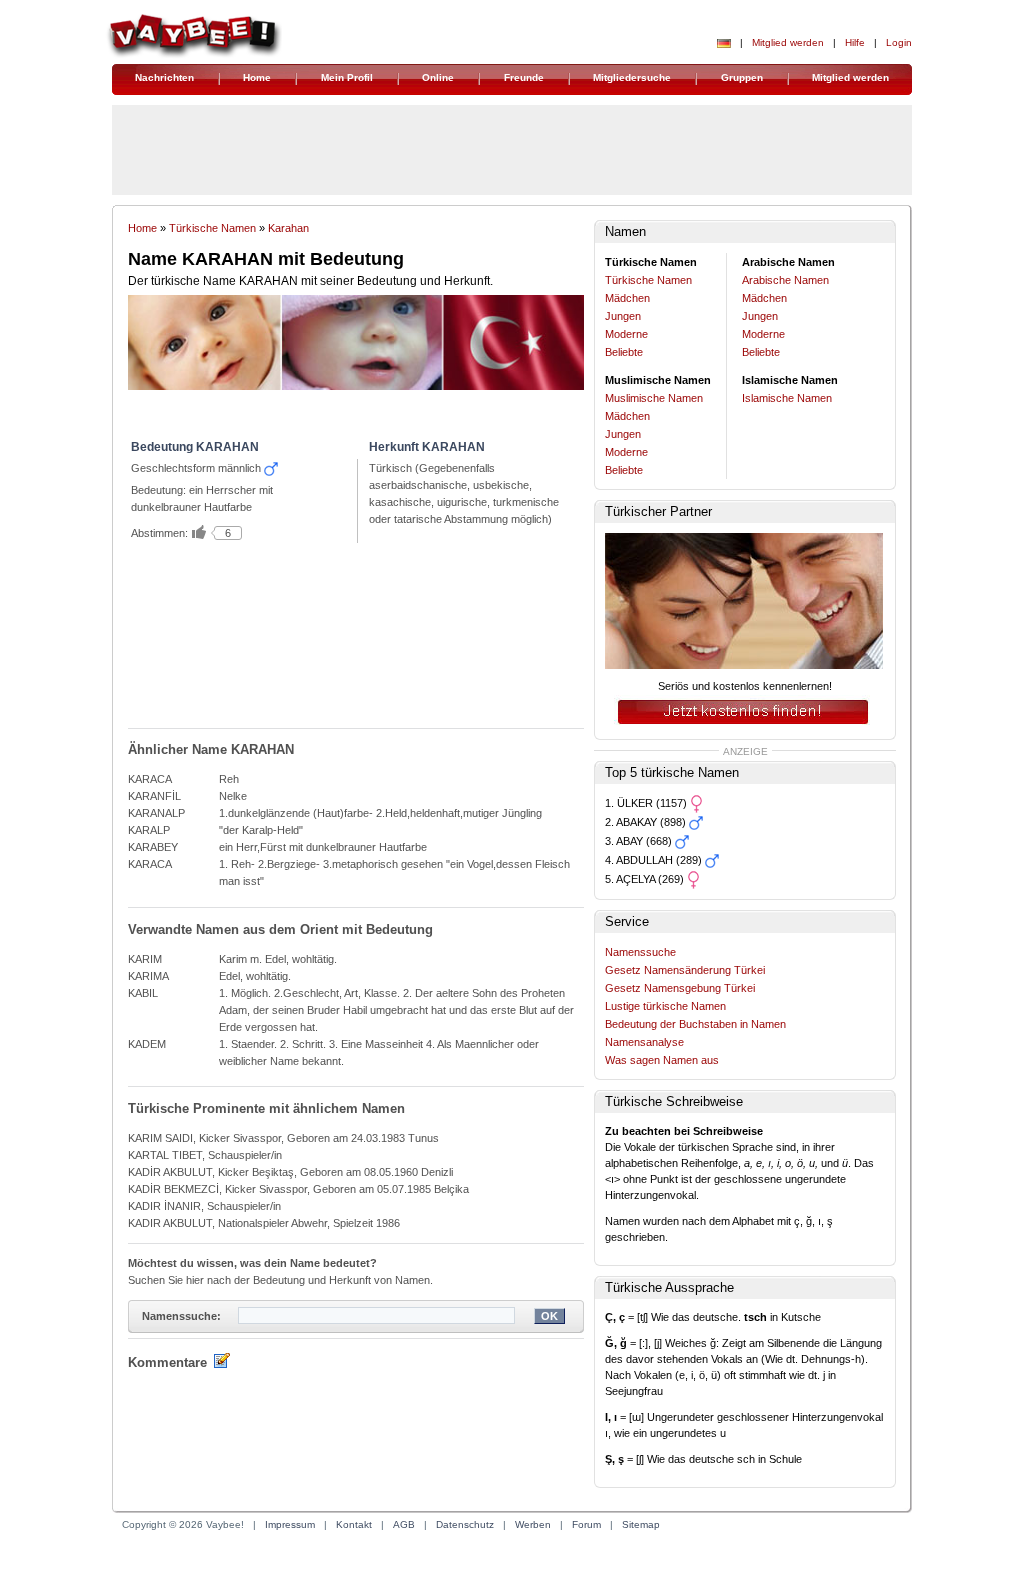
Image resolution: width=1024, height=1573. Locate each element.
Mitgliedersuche (632, 77)
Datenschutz (465, 1524)
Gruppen (742, 77)
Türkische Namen (212, 228)
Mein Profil (347, 77)
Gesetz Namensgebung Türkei (680, 988)
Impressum (290, 1524)
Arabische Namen (785, 280)
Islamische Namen (787, 398)
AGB (404, 1524)
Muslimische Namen (654, 398)
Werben (533, 1524)
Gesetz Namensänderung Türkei (685, 970)
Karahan (288, 228)
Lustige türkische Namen (665, 1006)
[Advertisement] (353, 642)
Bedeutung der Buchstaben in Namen (695, 1024)
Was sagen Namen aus (662, 1060)
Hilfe (855, 42)
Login (899, 42)
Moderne (626, 334)
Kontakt (354, 1524)
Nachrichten (164, 77)
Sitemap (641, 1524)
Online (438, 77)
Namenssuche (640, 952)
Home (257, 77)
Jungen (623, 316)
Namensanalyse (644, 1042)
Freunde (524, 77)
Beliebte (624, 352)
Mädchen (627, 298)
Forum (586, 1524)
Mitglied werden (788, 42)
